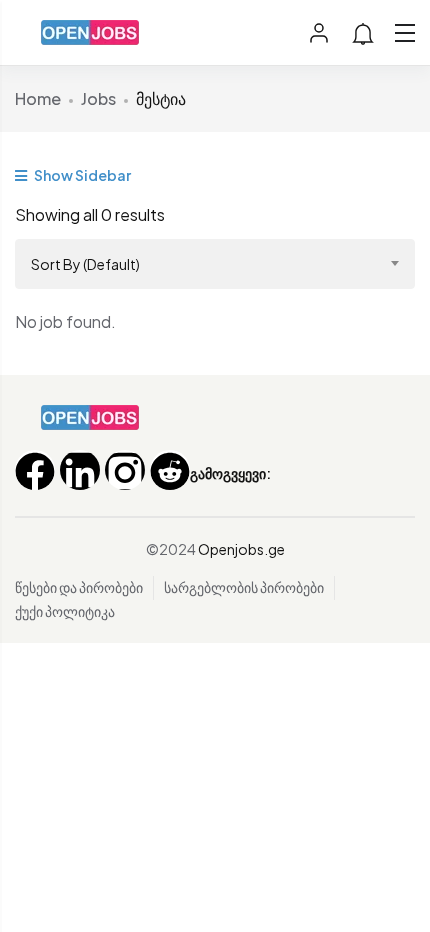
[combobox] (215, 264)
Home (38, 98)
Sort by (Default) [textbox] (85, 264)
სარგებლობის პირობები (244, 587)
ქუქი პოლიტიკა (65, 611)
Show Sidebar (81, 175)
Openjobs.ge (241, 549)
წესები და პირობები (79, 587)
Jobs (98, 98)
